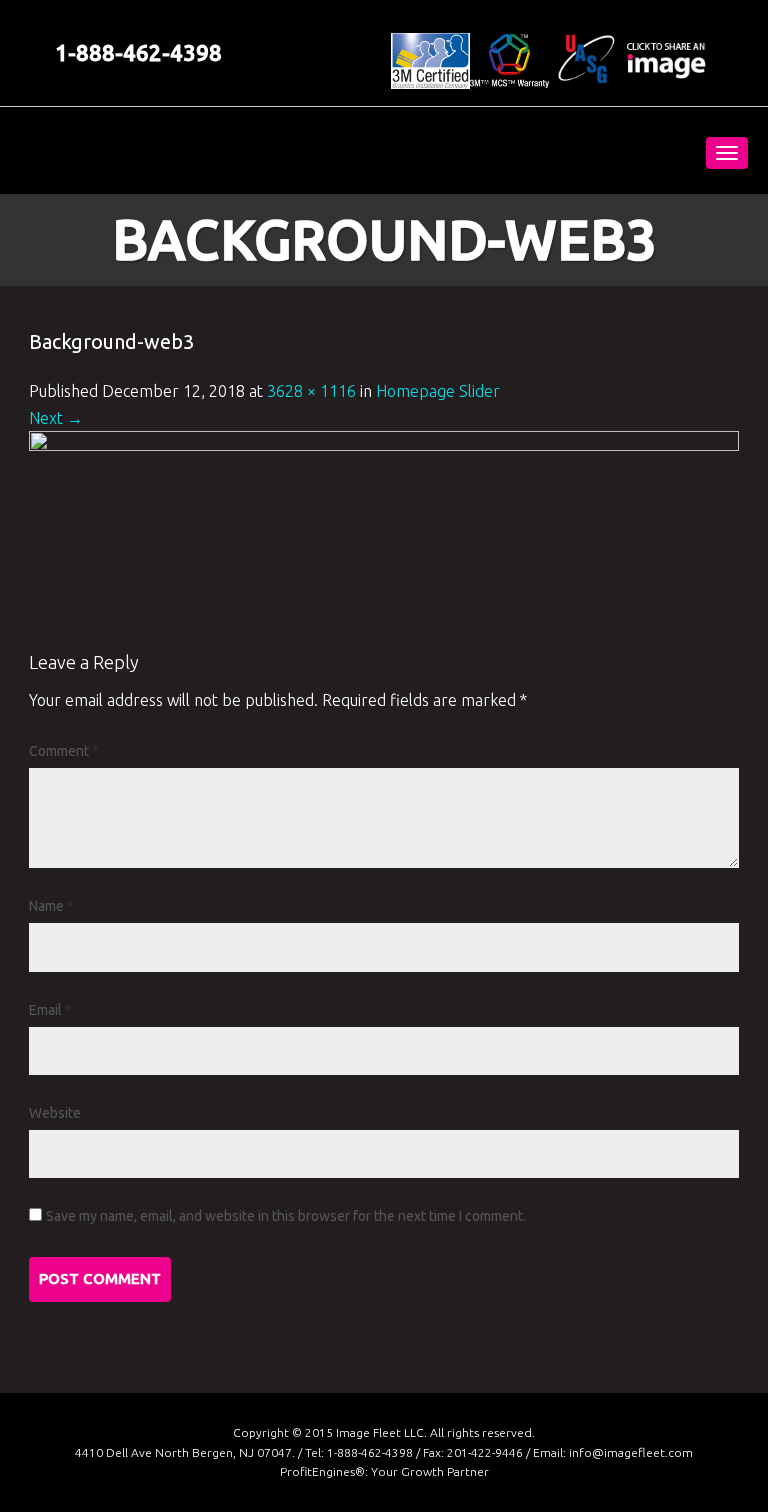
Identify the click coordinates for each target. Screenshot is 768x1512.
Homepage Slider (438, 391)
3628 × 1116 (311, 391)
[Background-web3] (384, 538)
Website (55, 1113)
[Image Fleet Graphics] (161, 150)
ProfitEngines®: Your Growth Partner (384, 1471)
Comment (64, 751)
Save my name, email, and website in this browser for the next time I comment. (286, 1216)
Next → (56, 418)
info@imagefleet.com (631, 1452)
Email (50, 1010)
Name (51, 906)
